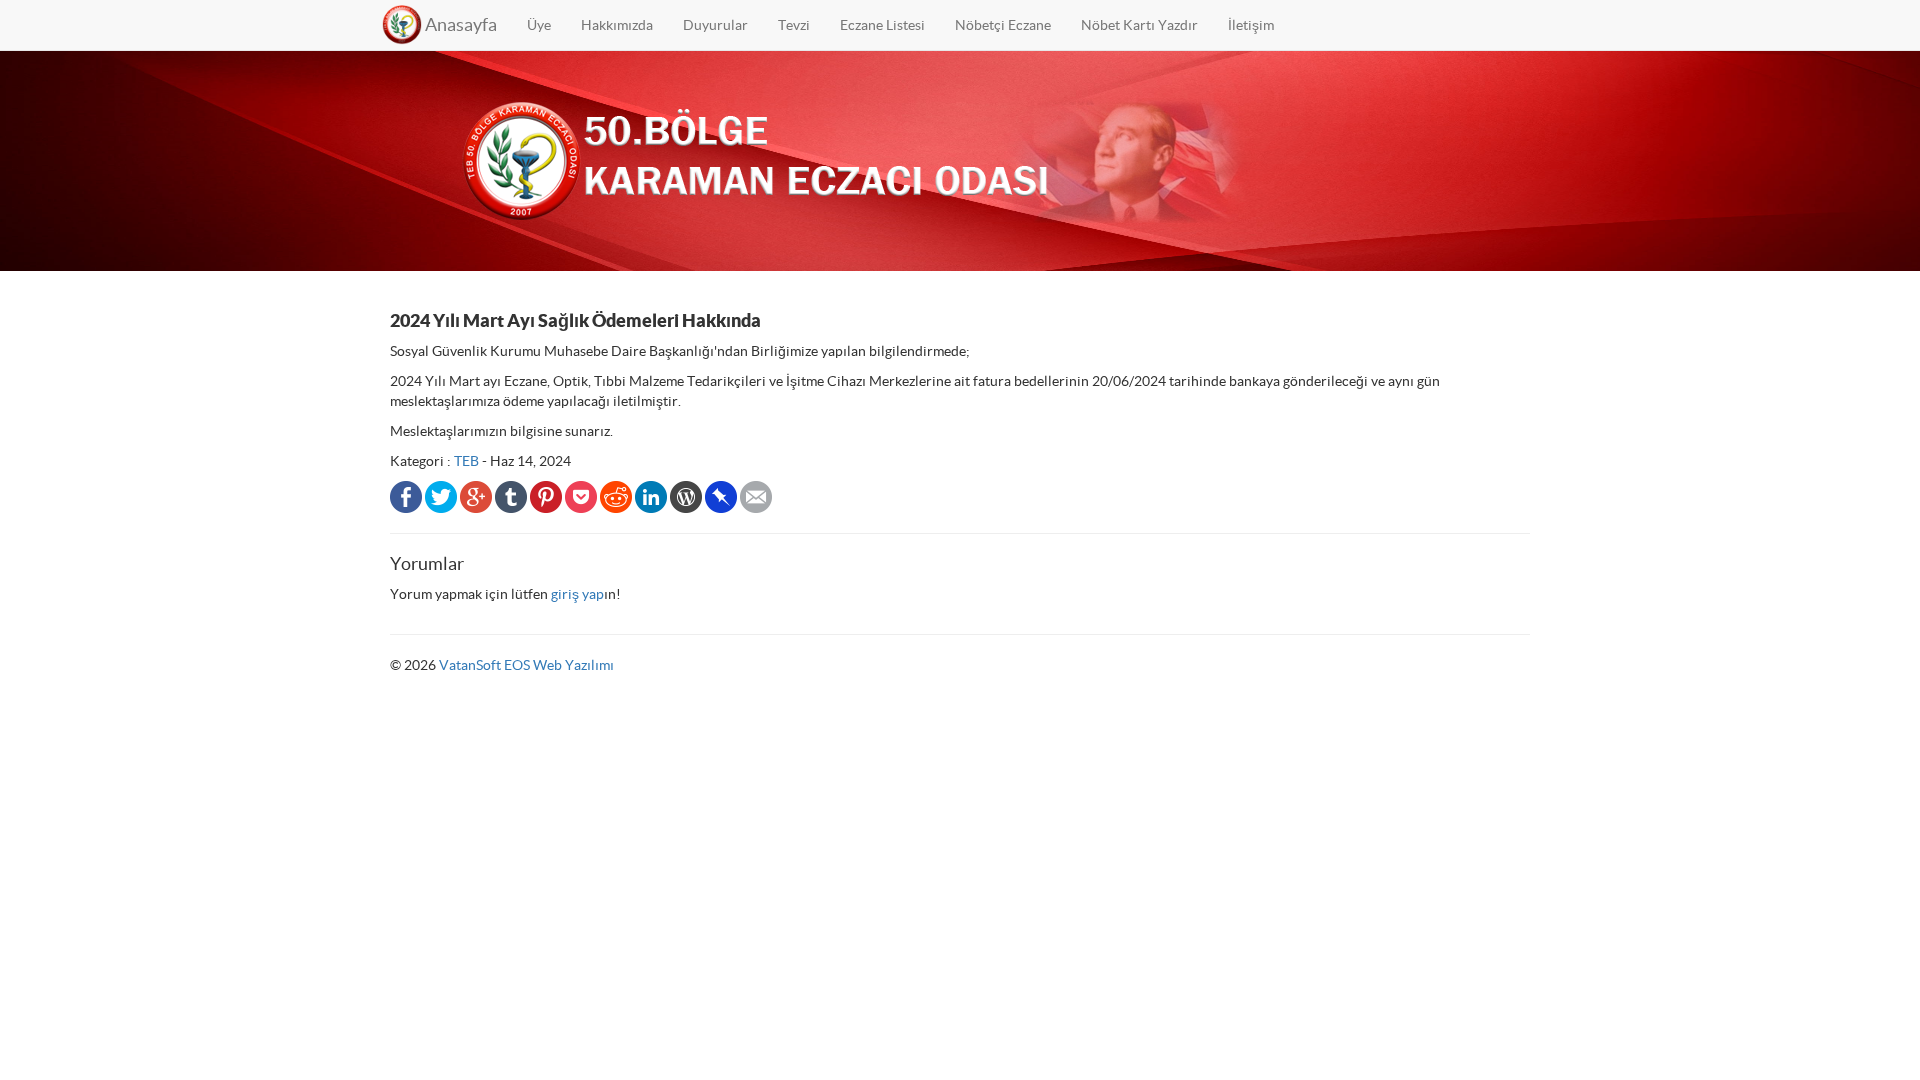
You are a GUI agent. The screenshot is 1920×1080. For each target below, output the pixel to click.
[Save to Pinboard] (721, 495)
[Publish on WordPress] (686, 495)
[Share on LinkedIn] (651, 495)
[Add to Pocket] (581, 495)
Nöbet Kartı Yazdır (1139, 25)
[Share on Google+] (476, 495)
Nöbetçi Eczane (1003, 25)
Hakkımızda (617, 25)
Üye (539, 25)
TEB (466, 461)
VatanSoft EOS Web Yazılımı (526, 665)
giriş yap (577, 594)
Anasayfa (461, 24)
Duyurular (715, 25)
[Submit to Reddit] (616, 495)
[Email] (756, 495)
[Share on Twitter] (441, 495)
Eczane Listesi (882, 25)
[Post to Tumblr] (511, 495)
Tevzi (794, 25)
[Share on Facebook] (406, 495)
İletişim (1251, 25)
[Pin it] (546, 495)
